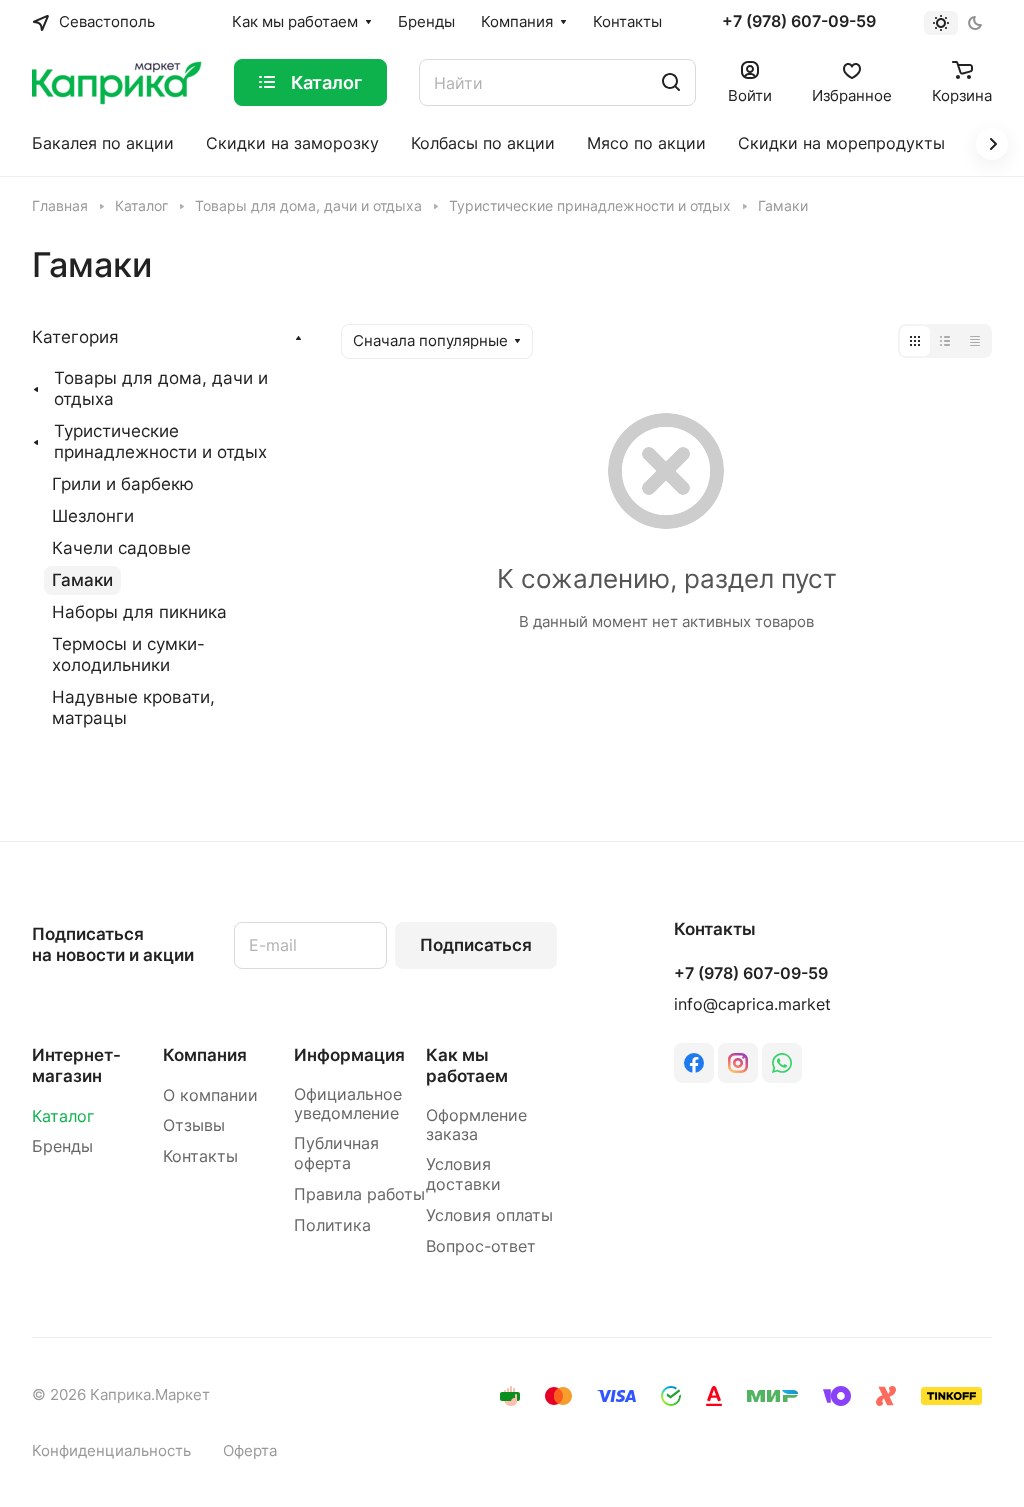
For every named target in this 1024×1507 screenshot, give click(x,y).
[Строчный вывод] (945, 341)
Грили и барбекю (123, 484)
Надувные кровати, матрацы (133, 707)
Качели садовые (121, 548)
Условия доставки (463, 1174)
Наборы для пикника (139, 612)
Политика (332, 1225)
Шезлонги (93, 516)
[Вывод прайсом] (975, 341)
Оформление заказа (476, 1125)
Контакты (200, 1156)
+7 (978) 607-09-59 (799, 22)
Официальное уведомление (348, 1104)
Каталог (63, 1116)
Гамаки (82, 580)
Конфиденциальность (111, 1451)
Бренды (62, 1146)
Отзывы (194, 1125)
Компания (205, 1055)
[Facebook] (694, 1063)
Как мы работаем (467, 1065)
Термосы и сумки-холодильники (128, 654)
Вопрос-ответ (481, 1246)
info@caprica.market (752, 1004)
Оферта (250, 1451)
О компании (210, 1095)
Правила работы (359, 1194)
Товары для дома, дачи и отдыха (161, 388)
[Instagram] (738, 1063)
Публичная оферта (336, 1153)
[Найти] (671, 82)
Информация (349, 1055)
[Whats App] (782, 1063)
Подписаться (476, 945)
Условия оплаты (489, 1215)
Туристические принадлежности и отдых (160, 441)
